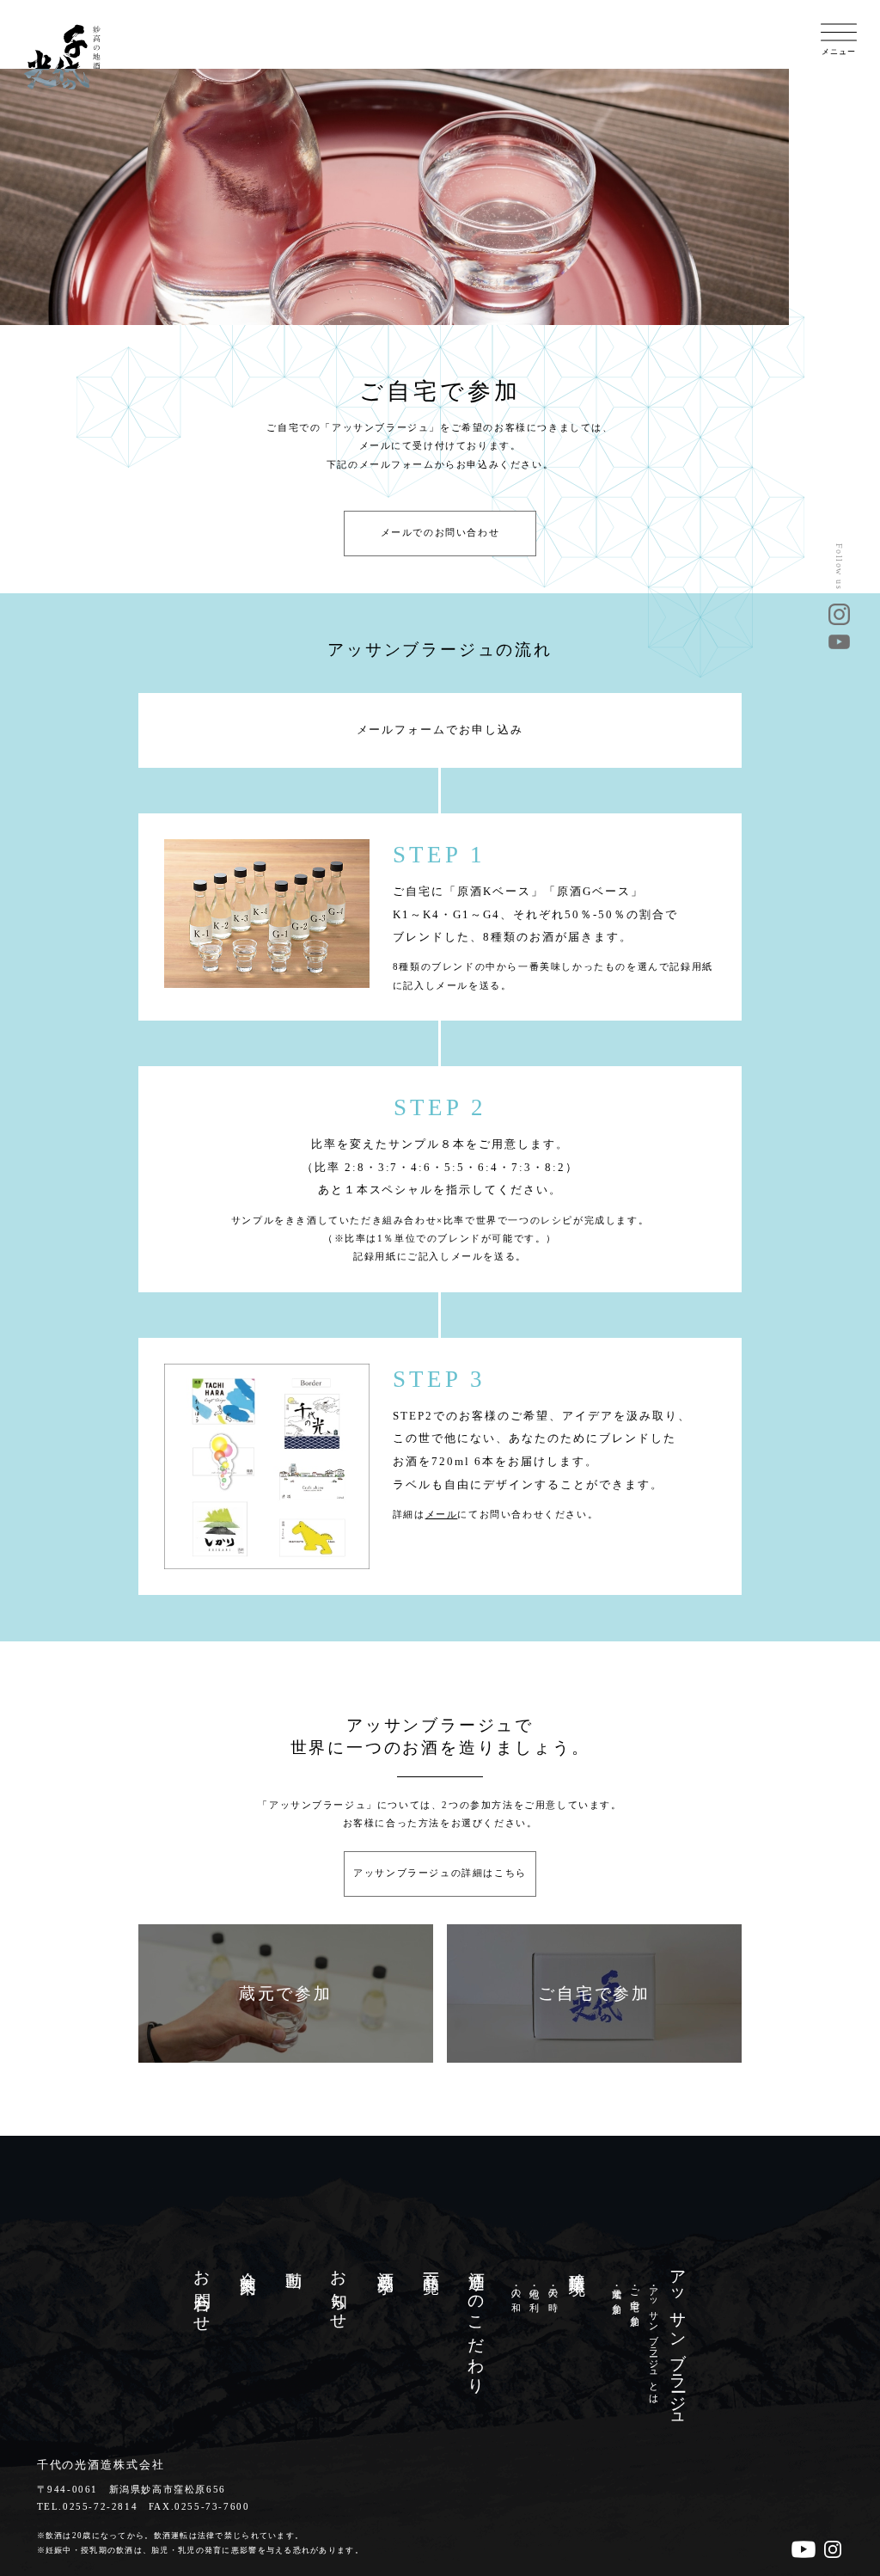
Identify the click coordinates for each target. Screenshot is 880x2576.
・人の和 (515, 2288)
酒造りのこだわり (477, 2323)
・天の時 (552, 2288)
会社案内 (248, 2264)
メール (442, 1515)
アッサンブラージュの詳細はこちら (440, 1873)
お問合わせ (202, 2293)
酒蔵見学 (385, 2264)
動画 (293, 2262)
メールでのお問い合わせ (440, 533)
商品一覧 (431, 2264)
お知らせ (339, 2291)
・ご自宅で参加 (635, 2295)
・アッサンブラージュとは (653, 2340)
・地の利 (534, 2288)
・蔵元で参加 (617, 2290)
